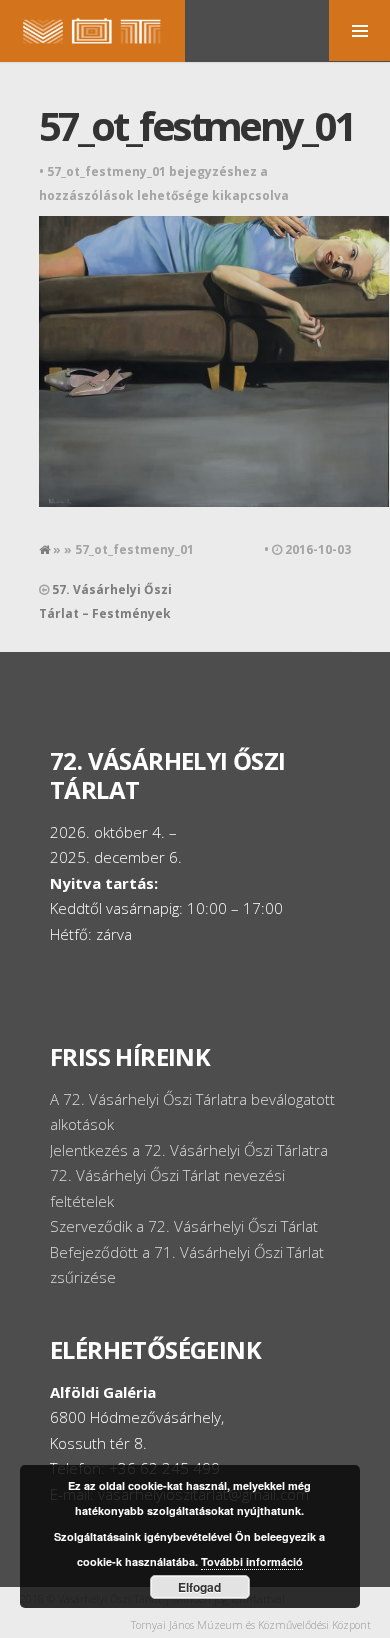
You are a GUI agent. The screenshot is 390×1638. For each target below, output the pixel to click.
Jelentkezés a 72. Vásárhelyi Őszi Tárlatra (189, 1150)
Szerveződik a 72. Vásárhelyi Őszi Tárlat (184, 1226)
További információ (252, 1561)
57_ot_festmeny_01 (196, 125)
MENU (359, 30)
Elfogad (199, 1587)
